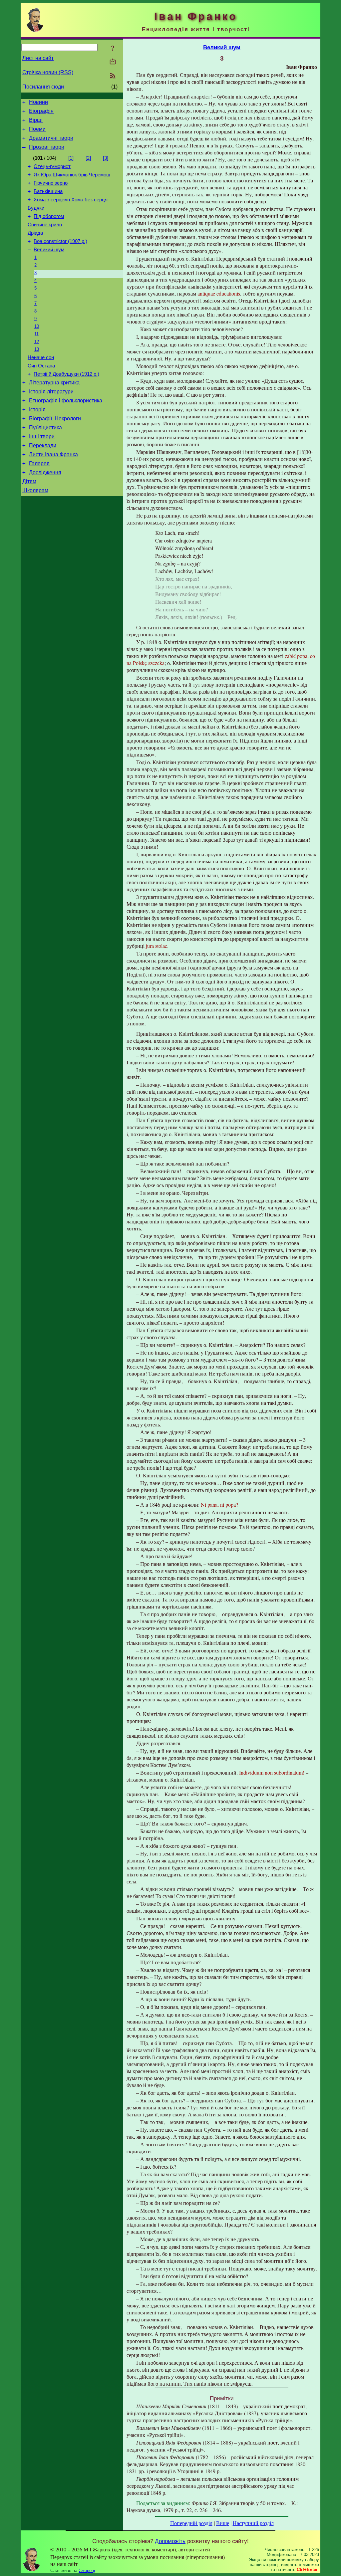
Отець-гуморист (52, 166)
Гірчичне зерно (51, 183)
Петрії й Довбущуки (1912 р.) (66, 374)
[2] (88, 158)
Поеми (37, 129)
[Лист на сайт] (113, 62)
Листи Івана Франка (53, 454)
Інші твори (42, 436)
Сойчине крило (45, 225)
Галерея (39, 463)
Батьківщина (48, 191)
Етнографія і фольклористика (66, 401)
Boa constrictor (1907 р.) (60, 241)
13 (37, 349)
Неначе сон (41, 357)
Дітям (29, 481)
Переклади (43, 445)
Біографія (41, 111)
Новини (38, 102)
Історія (37, 410)
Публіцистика (45, 428)
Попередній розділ (191, 2523)
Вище (223, 2523)
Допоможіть (170, 2541)
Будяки (36, 208)
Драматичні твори (51, 138)
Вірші (36, 120)
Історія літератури (51, 392)
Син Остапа (41, 366)
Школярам (35, 490)
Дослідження (45, 472)
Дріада (35, 233)
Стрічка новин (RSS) (48, 72)
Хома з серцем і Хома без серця (71, 200)
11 (36, 334)
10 (37, 326)
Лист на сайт (38, 58)
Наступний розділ (253, 2523)
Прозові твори (47, 147)
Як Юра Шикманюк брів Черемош (72, 175)
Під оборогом (49, 216)
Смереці (87, 2571)
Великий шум (49, 250)
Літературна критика (54, 383)
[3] (106, 158)
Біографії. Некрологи (55, 419)
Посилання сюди (43, 87)
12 (37, 342)
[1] (71, 158)
